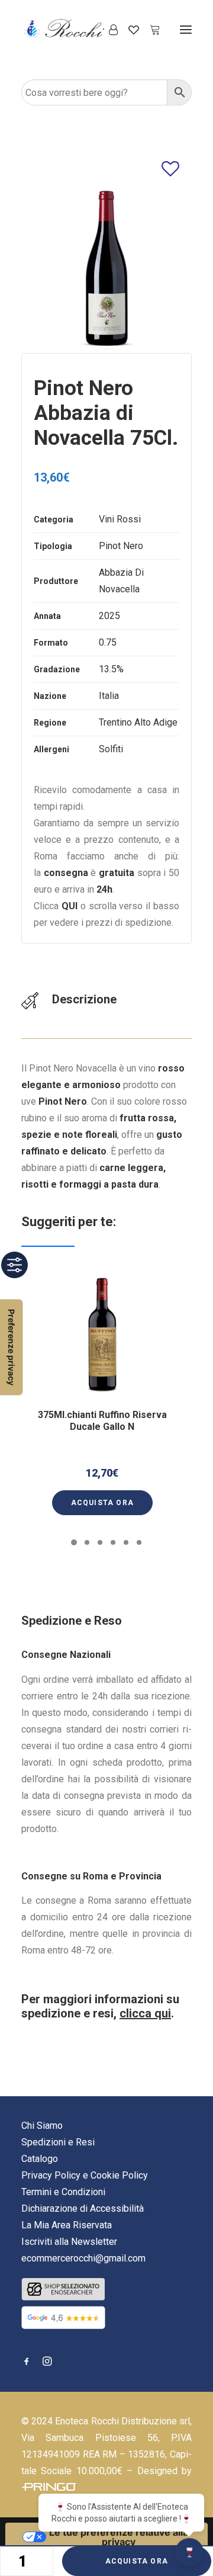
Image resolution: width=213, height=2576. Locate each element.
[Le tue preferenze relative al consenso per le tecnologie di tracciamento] (11, 1347)
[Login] (108, 30)
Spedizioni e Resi (58, 2142)
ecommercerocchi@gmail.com (83, 2258)
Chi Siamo (42, 2126)
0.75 (108, 642)
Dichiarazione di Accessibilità (83, 2208)
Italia (109, 696)
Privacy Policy (51, 2175)
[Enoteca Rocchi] (83, 29)
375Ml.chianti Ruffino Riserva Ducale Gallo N (102, 1420)
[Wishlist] (128, 30)
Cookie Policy (119, 2175)
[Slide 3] (100, 1542)
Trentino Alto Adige (138, 722)
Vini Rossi (120, 519)
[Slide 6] (139, 1542)
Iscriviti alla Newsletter (69, 2242)
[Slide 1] (74, 1542)
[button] (186, 29)
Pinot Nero (121, 546)
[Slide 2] (87, 1542)
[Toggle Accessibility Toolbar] (14, 1265)
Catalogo (40, 2159)
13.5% (111, 669)
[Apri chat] (189, 2552)
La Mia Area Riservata (67, 2225)
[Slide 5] (126, 1542)
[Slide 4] (113, 1542)
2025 (109, 616)
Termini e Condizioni (63, 2192)
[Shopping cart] (150, 30)
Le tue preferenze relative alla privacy (119, 2537)
